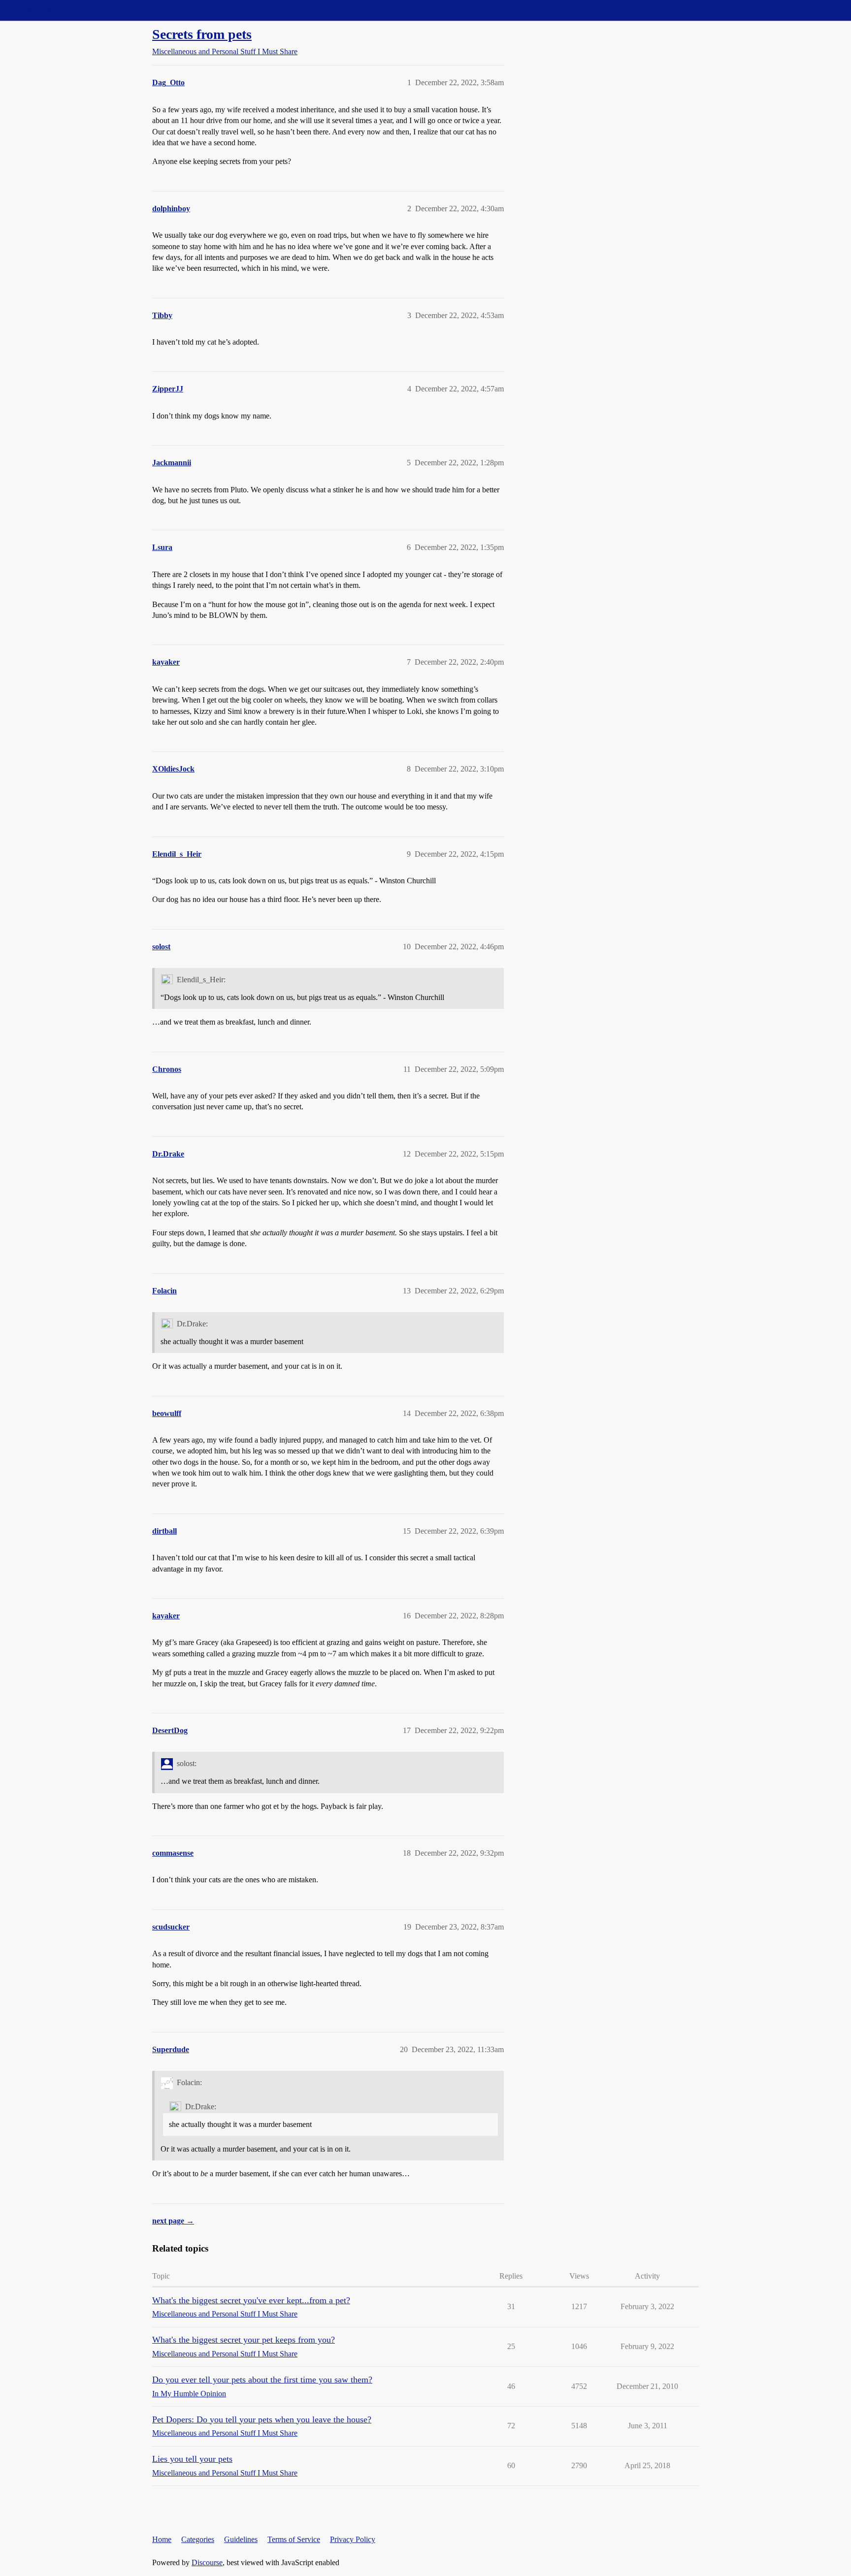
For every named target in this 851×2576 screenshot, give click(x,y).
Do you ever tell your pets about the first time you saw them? (262, 2380)
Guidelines (241, 2539)
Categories (198, 2539)
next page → (173, 2221)
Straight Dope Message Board (52, 10)
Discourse (207, 2562)
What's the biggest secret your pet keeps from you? (244, 2340)
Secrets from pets (202, 34)
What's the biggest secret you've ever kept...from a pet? (251, 2300)
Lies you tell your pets (192, 2459)
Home (162, 2539)
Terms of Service (294, 2539)
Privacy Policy (353, 2539)
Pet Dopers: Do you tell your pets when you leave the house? (262, 2419)
